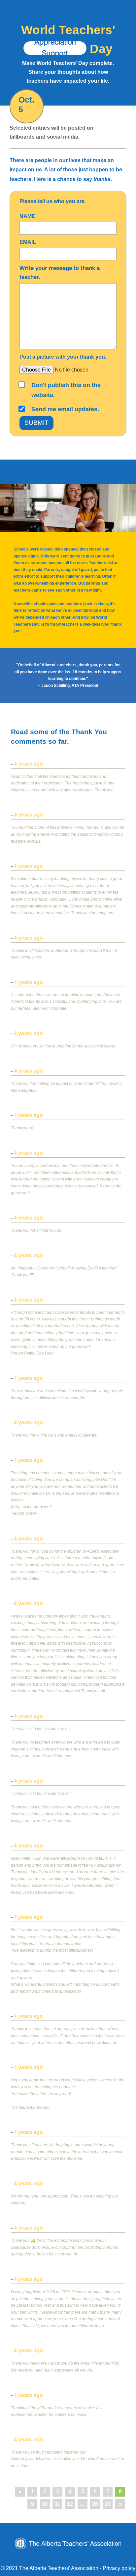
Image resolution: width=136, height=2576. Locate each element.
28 (95, 2504)
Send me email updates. (65, 409)
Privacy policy (119, 2568)
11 (58, 2504)
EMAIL (28, 242)
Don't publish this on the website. (66, 390)
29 (108, 2504)
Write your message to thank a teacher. (60, 273)
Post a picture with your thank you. (63, 357)
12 (70, 2504)
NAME (27, 216)
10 (45, 2504)
